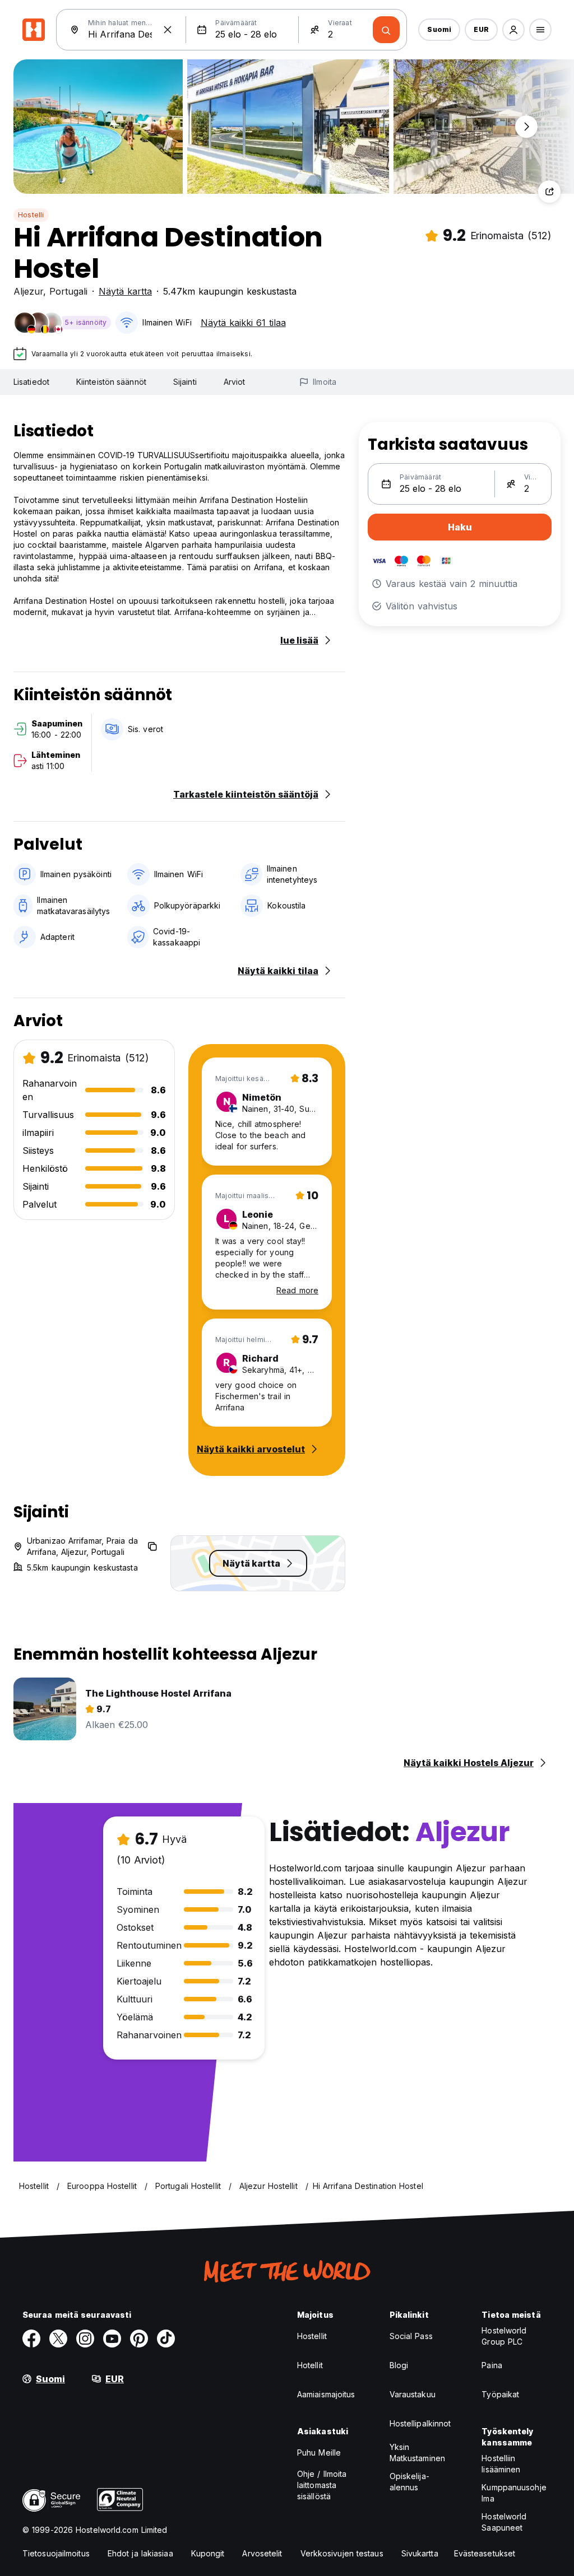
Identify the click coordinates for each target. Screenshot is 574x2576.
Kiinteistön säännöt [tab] (111, 382)
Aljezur (28, 291)
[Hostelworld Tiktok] (166, 2339)
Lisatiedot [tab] (31, 382)
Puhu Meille (319, 2452)
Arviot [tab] (235, 382)
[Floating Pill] (526, 127)
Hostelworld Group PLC (504, 2336)
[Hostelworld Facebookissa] (31, 2339)
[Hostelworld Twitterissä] (58, 2339)
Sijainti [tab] (185, 382)
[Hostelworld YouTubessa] (112, 2339)
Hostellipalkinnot (420, 2423)
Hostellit (312, 2336)
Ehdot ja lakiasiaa (140, 2553)
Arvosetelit (262, 2553)
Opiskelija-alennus (409, 2482)
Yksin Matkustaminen (417, 2452)
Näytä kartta (125, 291)
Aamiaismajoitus (326, 2394)
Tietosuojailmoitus (56, 2553)
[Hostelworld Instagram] (85, 2339)
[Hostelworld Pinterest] (139, 2339)
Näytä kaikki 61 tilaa (243, 323)
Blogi (399, 2365)
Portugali (68, 291)
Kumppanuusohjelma (514, 2493)
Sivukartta (420, 2553)
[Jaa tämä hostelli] (549, 192)
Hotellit (310, 2365)
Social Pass (411, 2336)
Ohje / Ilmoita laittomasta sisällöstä (322, 2485)
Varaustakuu (413, 2394)
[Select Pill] (513, 30)
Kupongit (208, 2553)
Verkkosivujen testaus (342, 2553)
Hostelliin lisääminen (501, 2464)
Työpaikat (500, 2394)
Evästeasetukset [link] (485, 2553)
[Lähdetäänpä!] (386, 30)
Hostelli (31, 215)
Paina (492, 2365)
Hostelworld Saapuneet (504, 2522)
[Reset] (168, 30)
